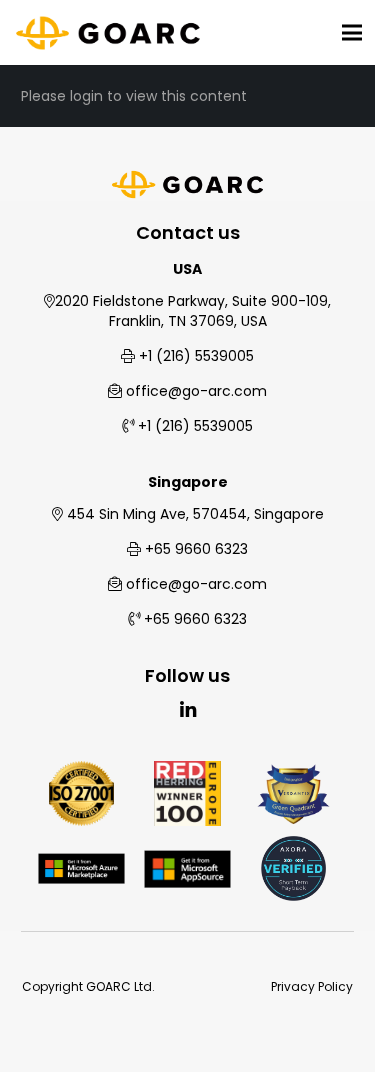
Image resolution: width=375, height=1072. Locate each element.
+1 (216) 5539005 (196, 356)
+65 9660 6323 (196, 549)
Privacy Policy (312, 986)
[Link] (108, 33)
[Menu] (352, 33)
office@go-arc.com (196, 391)
